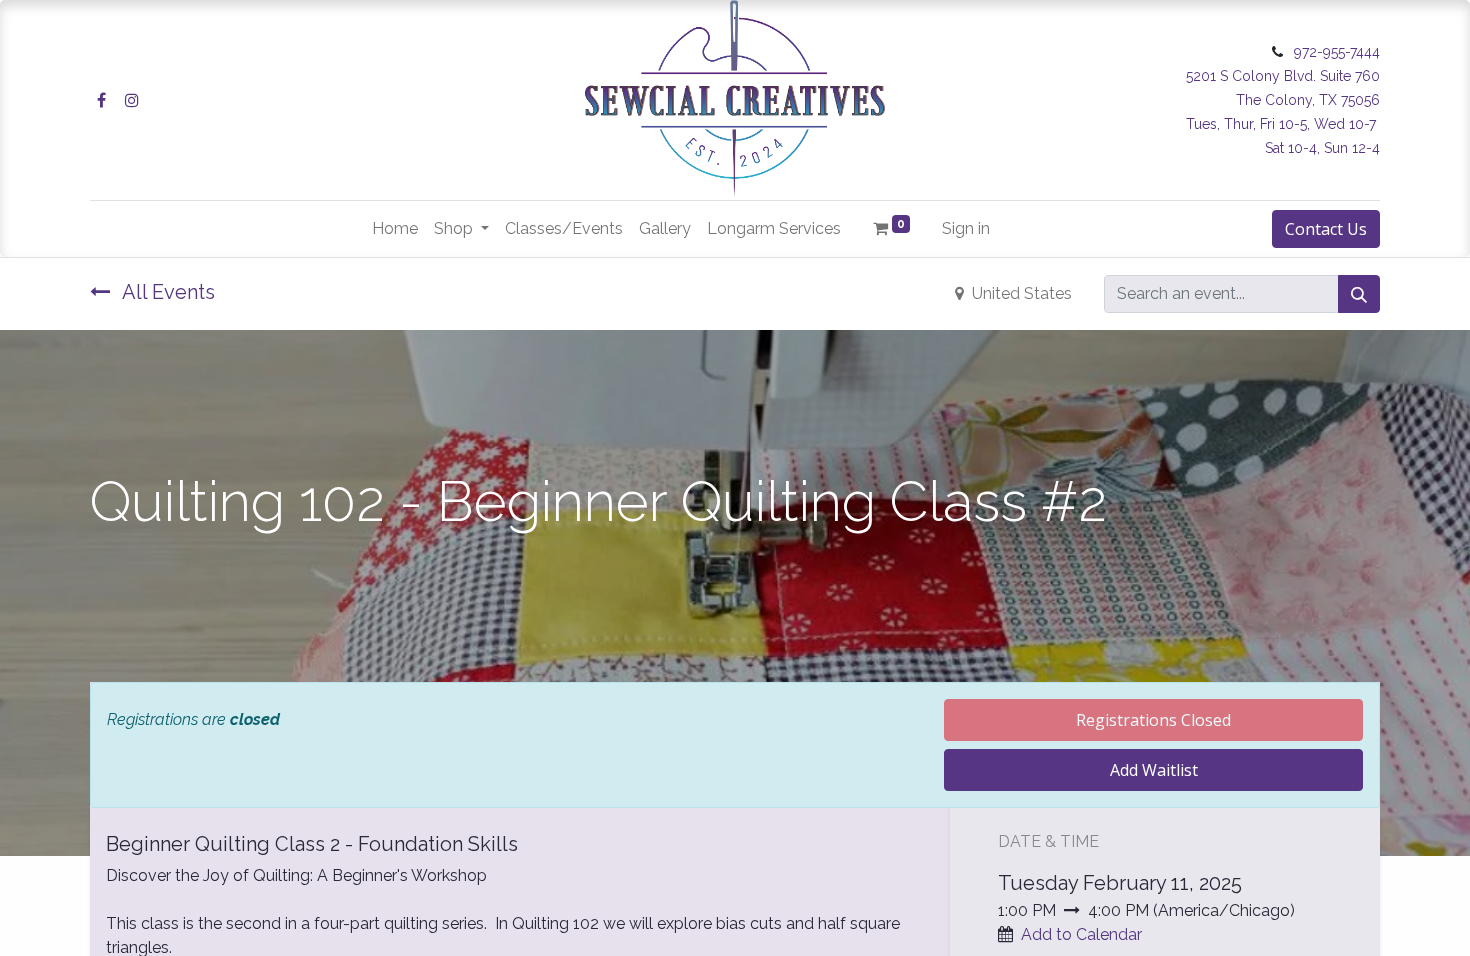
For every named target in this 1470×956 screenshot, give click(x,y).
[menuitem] (395, 229)
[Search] (1359, 294)
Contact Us (1326, 229)
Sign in (966, 228)
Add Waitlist (1154, 770)
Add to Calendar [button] (1081, 934)
